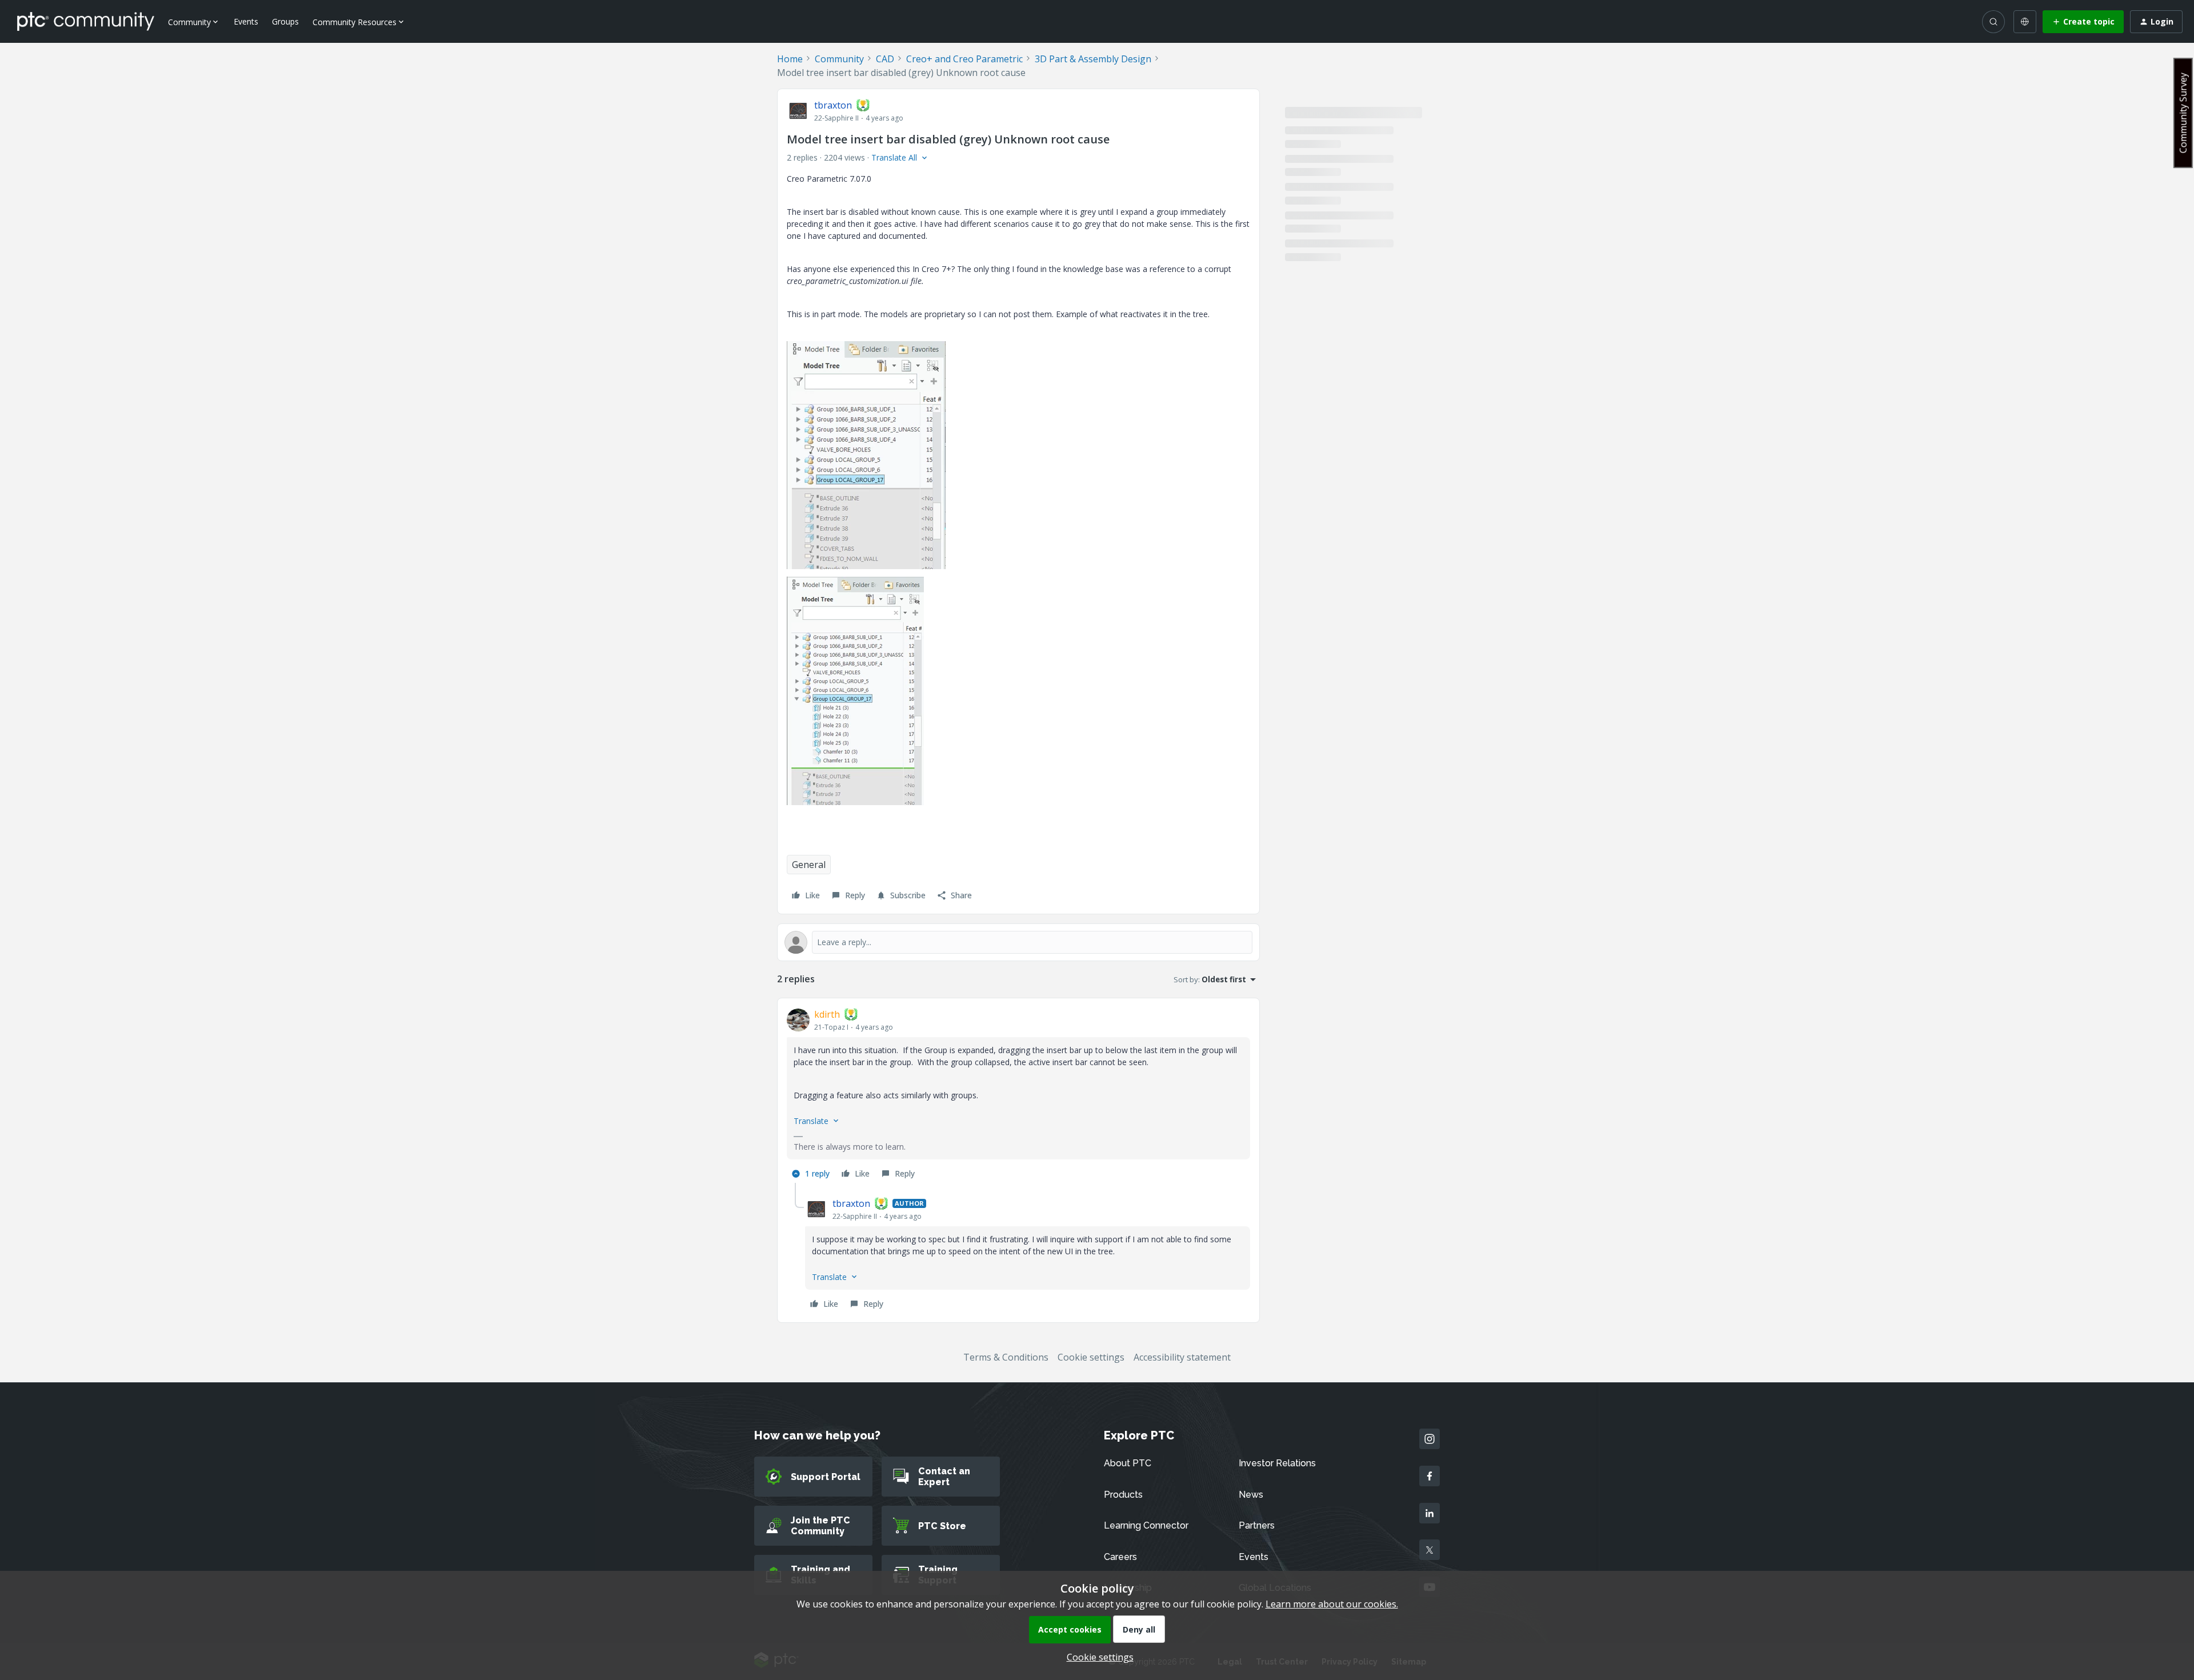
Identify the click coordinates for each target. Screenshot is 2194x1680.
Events (246, 21)
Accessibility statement (1182, 1357)
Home (790, 59)
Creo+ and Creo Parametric (964, 59)
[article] (1018, 1095)
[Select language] (2025, 22)
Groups (285, 21)
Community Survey (2183, 113)
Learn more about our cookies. (1332, 1604)
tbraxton (833, 105)
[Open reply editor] (1018, 942)
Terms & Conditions (1006, 1357)
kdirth (827, 1014)
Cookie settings (1091, 1357)
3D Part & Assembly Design (1093, 59)
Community (839, 59)
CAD (885, 59)
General (809, 865)
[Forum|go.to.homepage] (86, 21)
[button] (2083, 22)
